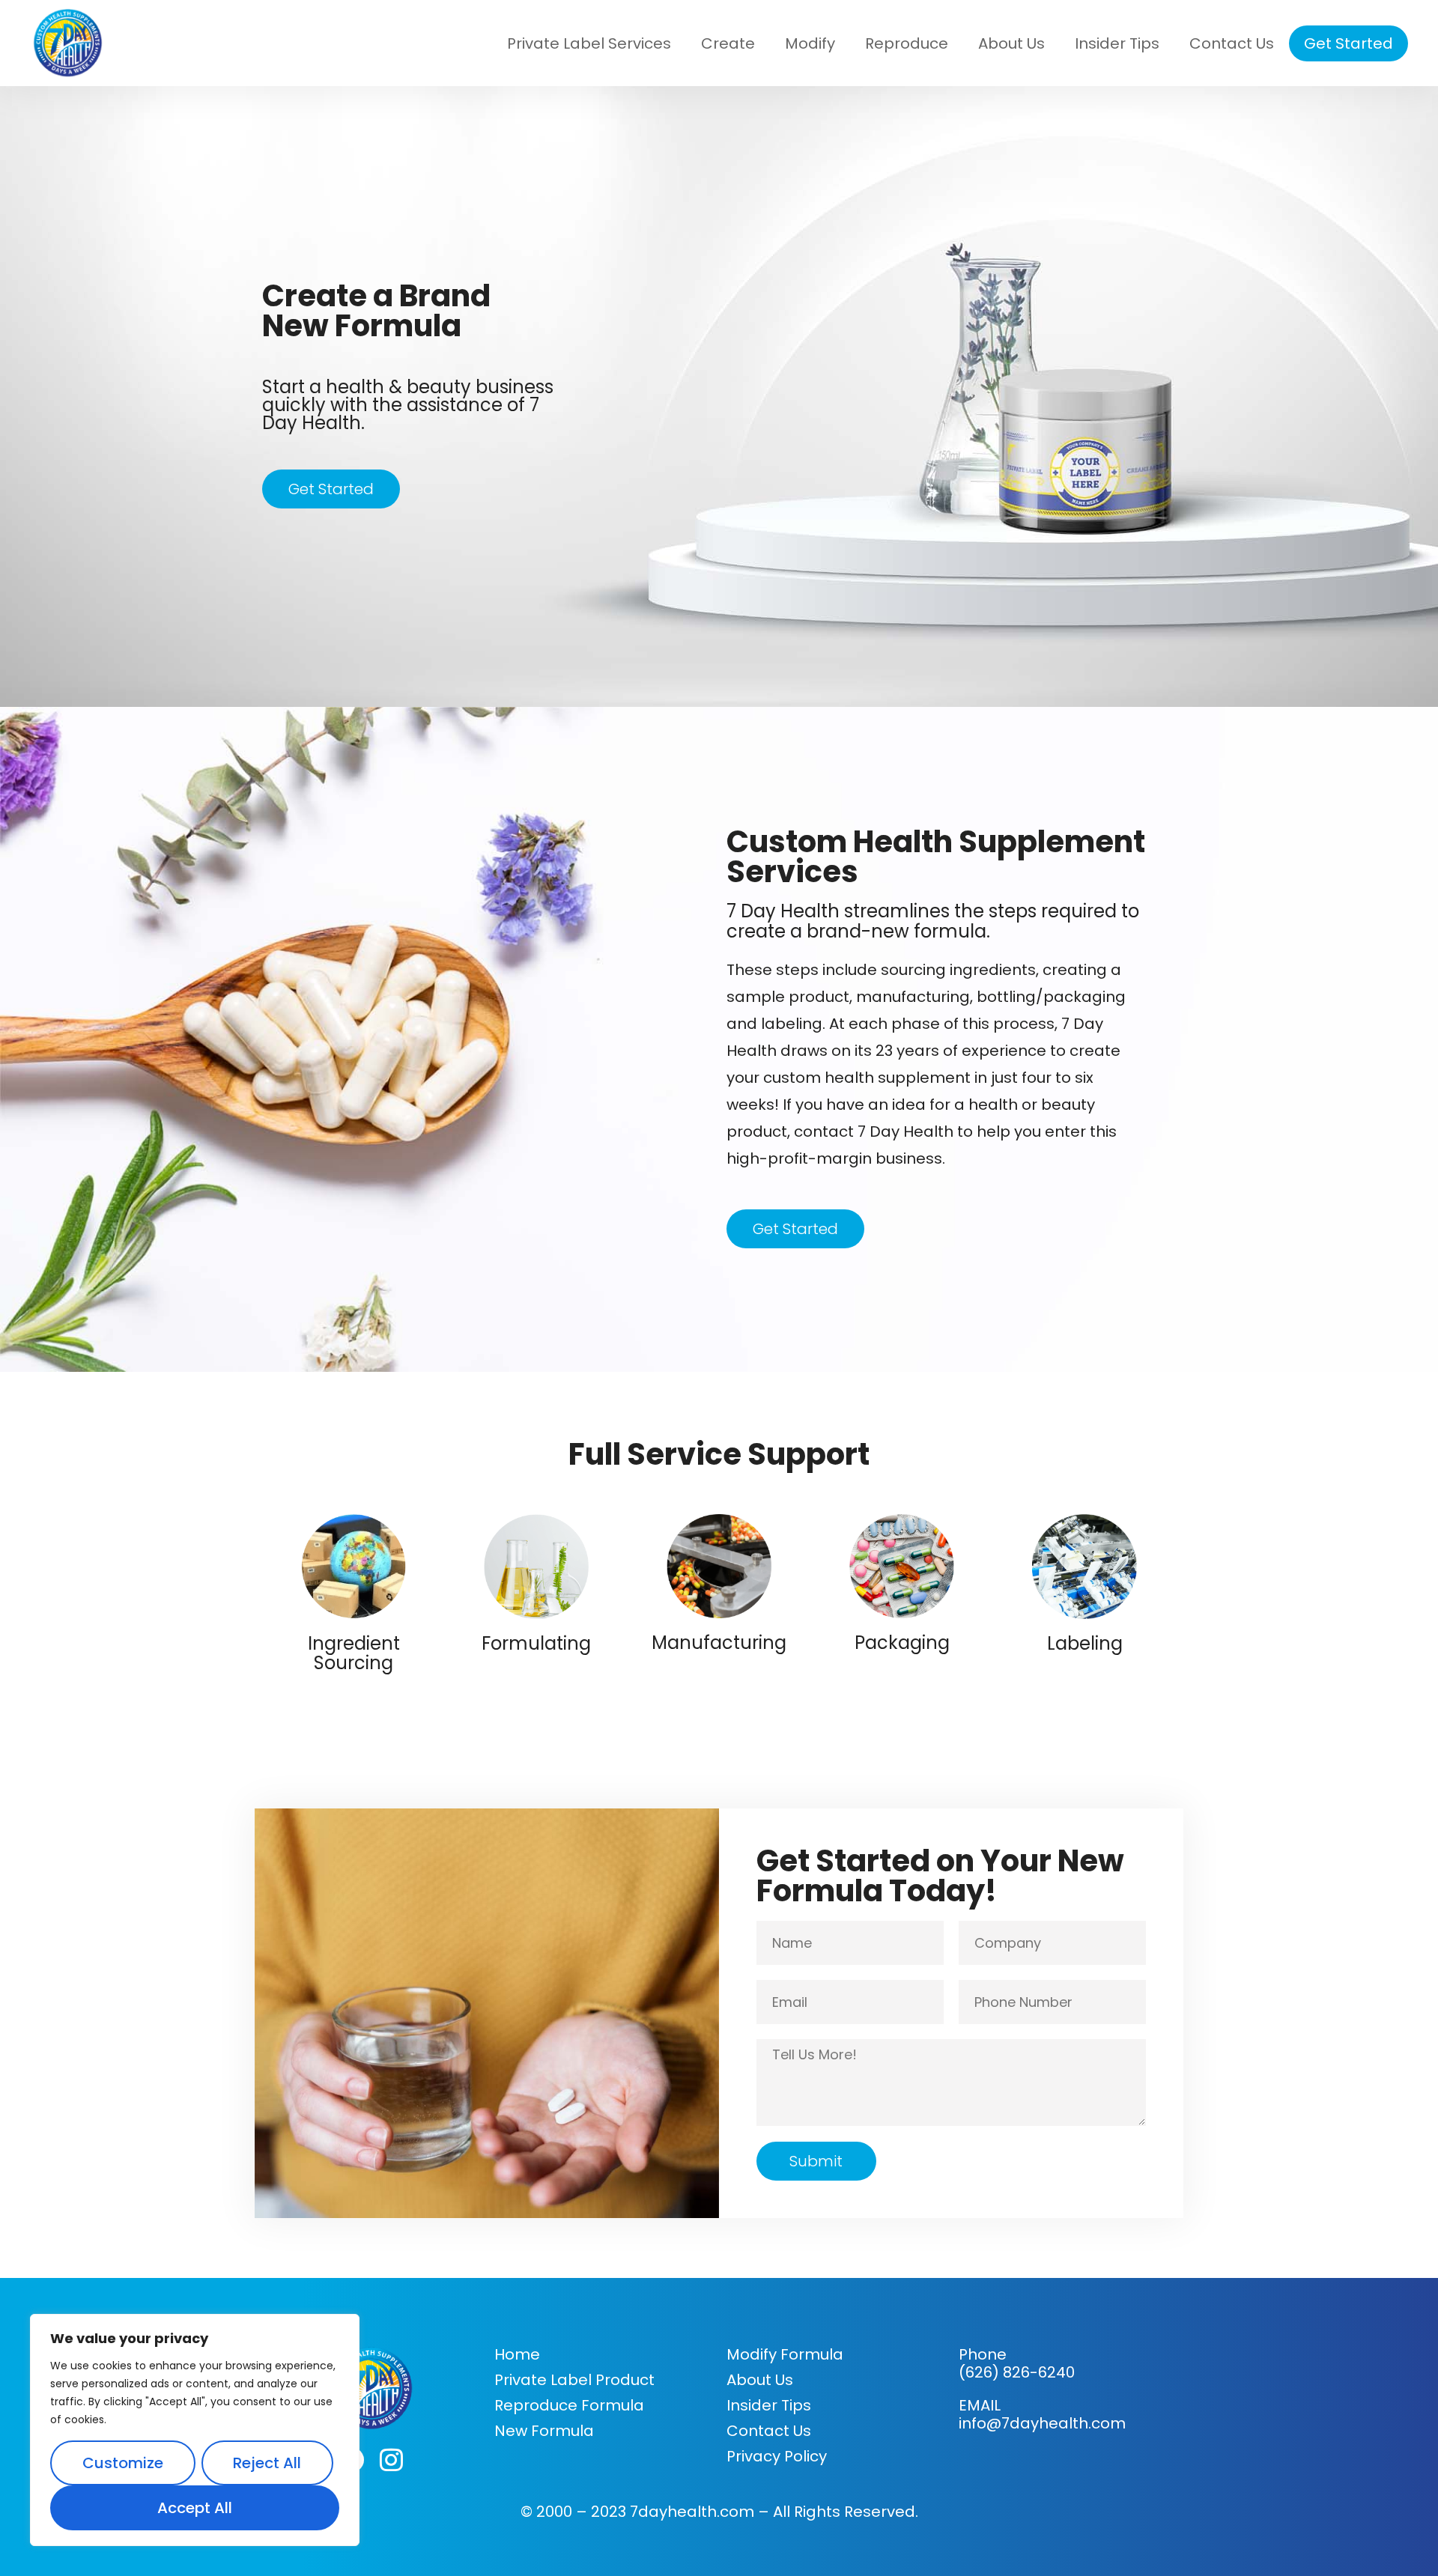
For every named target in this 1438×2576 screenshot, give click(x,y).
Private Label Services (589, 43)
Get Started (1348, 43)
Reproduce (907, 43)
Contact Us (1232, 43)
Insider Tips (1117, 43)
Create (728, 43)
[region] (195, 2430)
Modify (810, 43)
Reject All (267, 2463)
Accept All (195, 2508)
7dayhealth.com (694, 2512)
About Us (1011, 43)
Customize (123, 2463)
